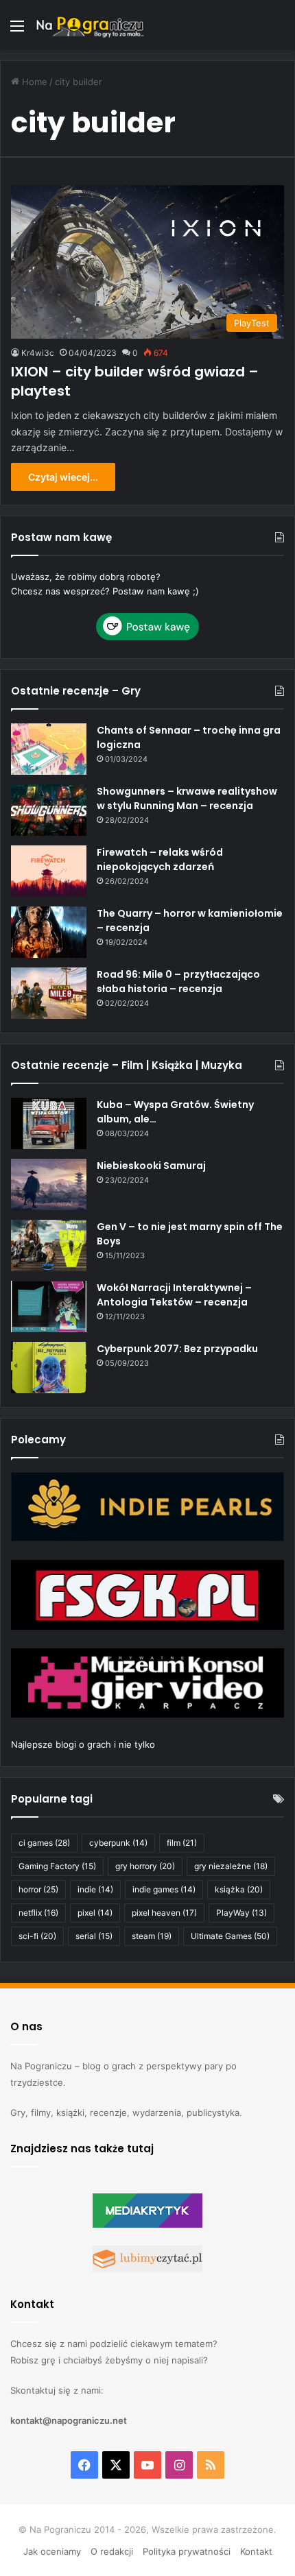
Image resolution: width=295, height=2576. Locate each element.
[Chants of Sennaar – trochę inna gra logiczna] (49, 749)
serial (94, 1936)
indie (95, 1889)
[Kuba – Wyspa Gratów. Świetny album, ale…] (49, 1123)
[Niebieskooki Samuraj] (49, 1184)
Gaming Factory (57, 1866)
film (182, 1843)
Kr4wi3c (38, 353)
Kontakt (256, 2551)
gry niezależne (231, 1866)
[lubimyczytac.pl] (147, 2269)
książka (239, 1889)
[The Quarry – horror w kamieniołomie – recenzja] (49, 932)
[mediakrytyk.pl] (147, 2224)
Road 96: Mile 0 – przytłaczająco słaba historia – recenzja (178, 982)
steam (152, 1936)
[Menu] (17, 31)
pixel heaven (164, 1913)
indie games (164, 1889)
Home (33, 82)
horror (38, 1889)
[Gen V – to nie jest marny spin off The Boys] (49, 1245)
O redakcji (112, 2551)
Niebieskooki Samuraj (151, 1166)
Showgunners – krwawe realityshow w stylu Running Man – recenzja (187, 798)
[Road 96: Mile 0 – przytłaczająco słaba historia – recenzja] (49, 993)
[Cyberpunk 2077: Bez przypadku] (49, 1368)
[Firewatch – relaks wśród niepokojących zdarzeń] (49, 871)
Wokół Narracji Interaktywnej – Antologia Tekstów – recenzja (174, 1295)
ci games (44, 1843)
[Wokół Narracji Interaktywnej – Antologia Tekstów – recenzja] (49, 1307)
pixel (95, 1913)
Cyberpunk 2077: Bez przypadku (177, 1349)
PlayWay (241, 1913)
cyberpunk (118, 1843)
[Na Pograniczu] (89, 25)
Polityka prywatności (187, 2551)
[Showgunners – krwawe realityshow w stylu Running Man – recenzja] (49, 810)
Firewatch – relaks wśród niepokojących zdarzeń (160, 859)
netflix (38, 1913)
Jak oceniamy (52, 2551)
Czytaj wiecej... (63, 477)
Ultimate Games (230, 1936)
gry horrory (145, 1866)
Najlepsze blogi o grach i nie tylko (83, 1744)
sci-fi (37, 1936)
